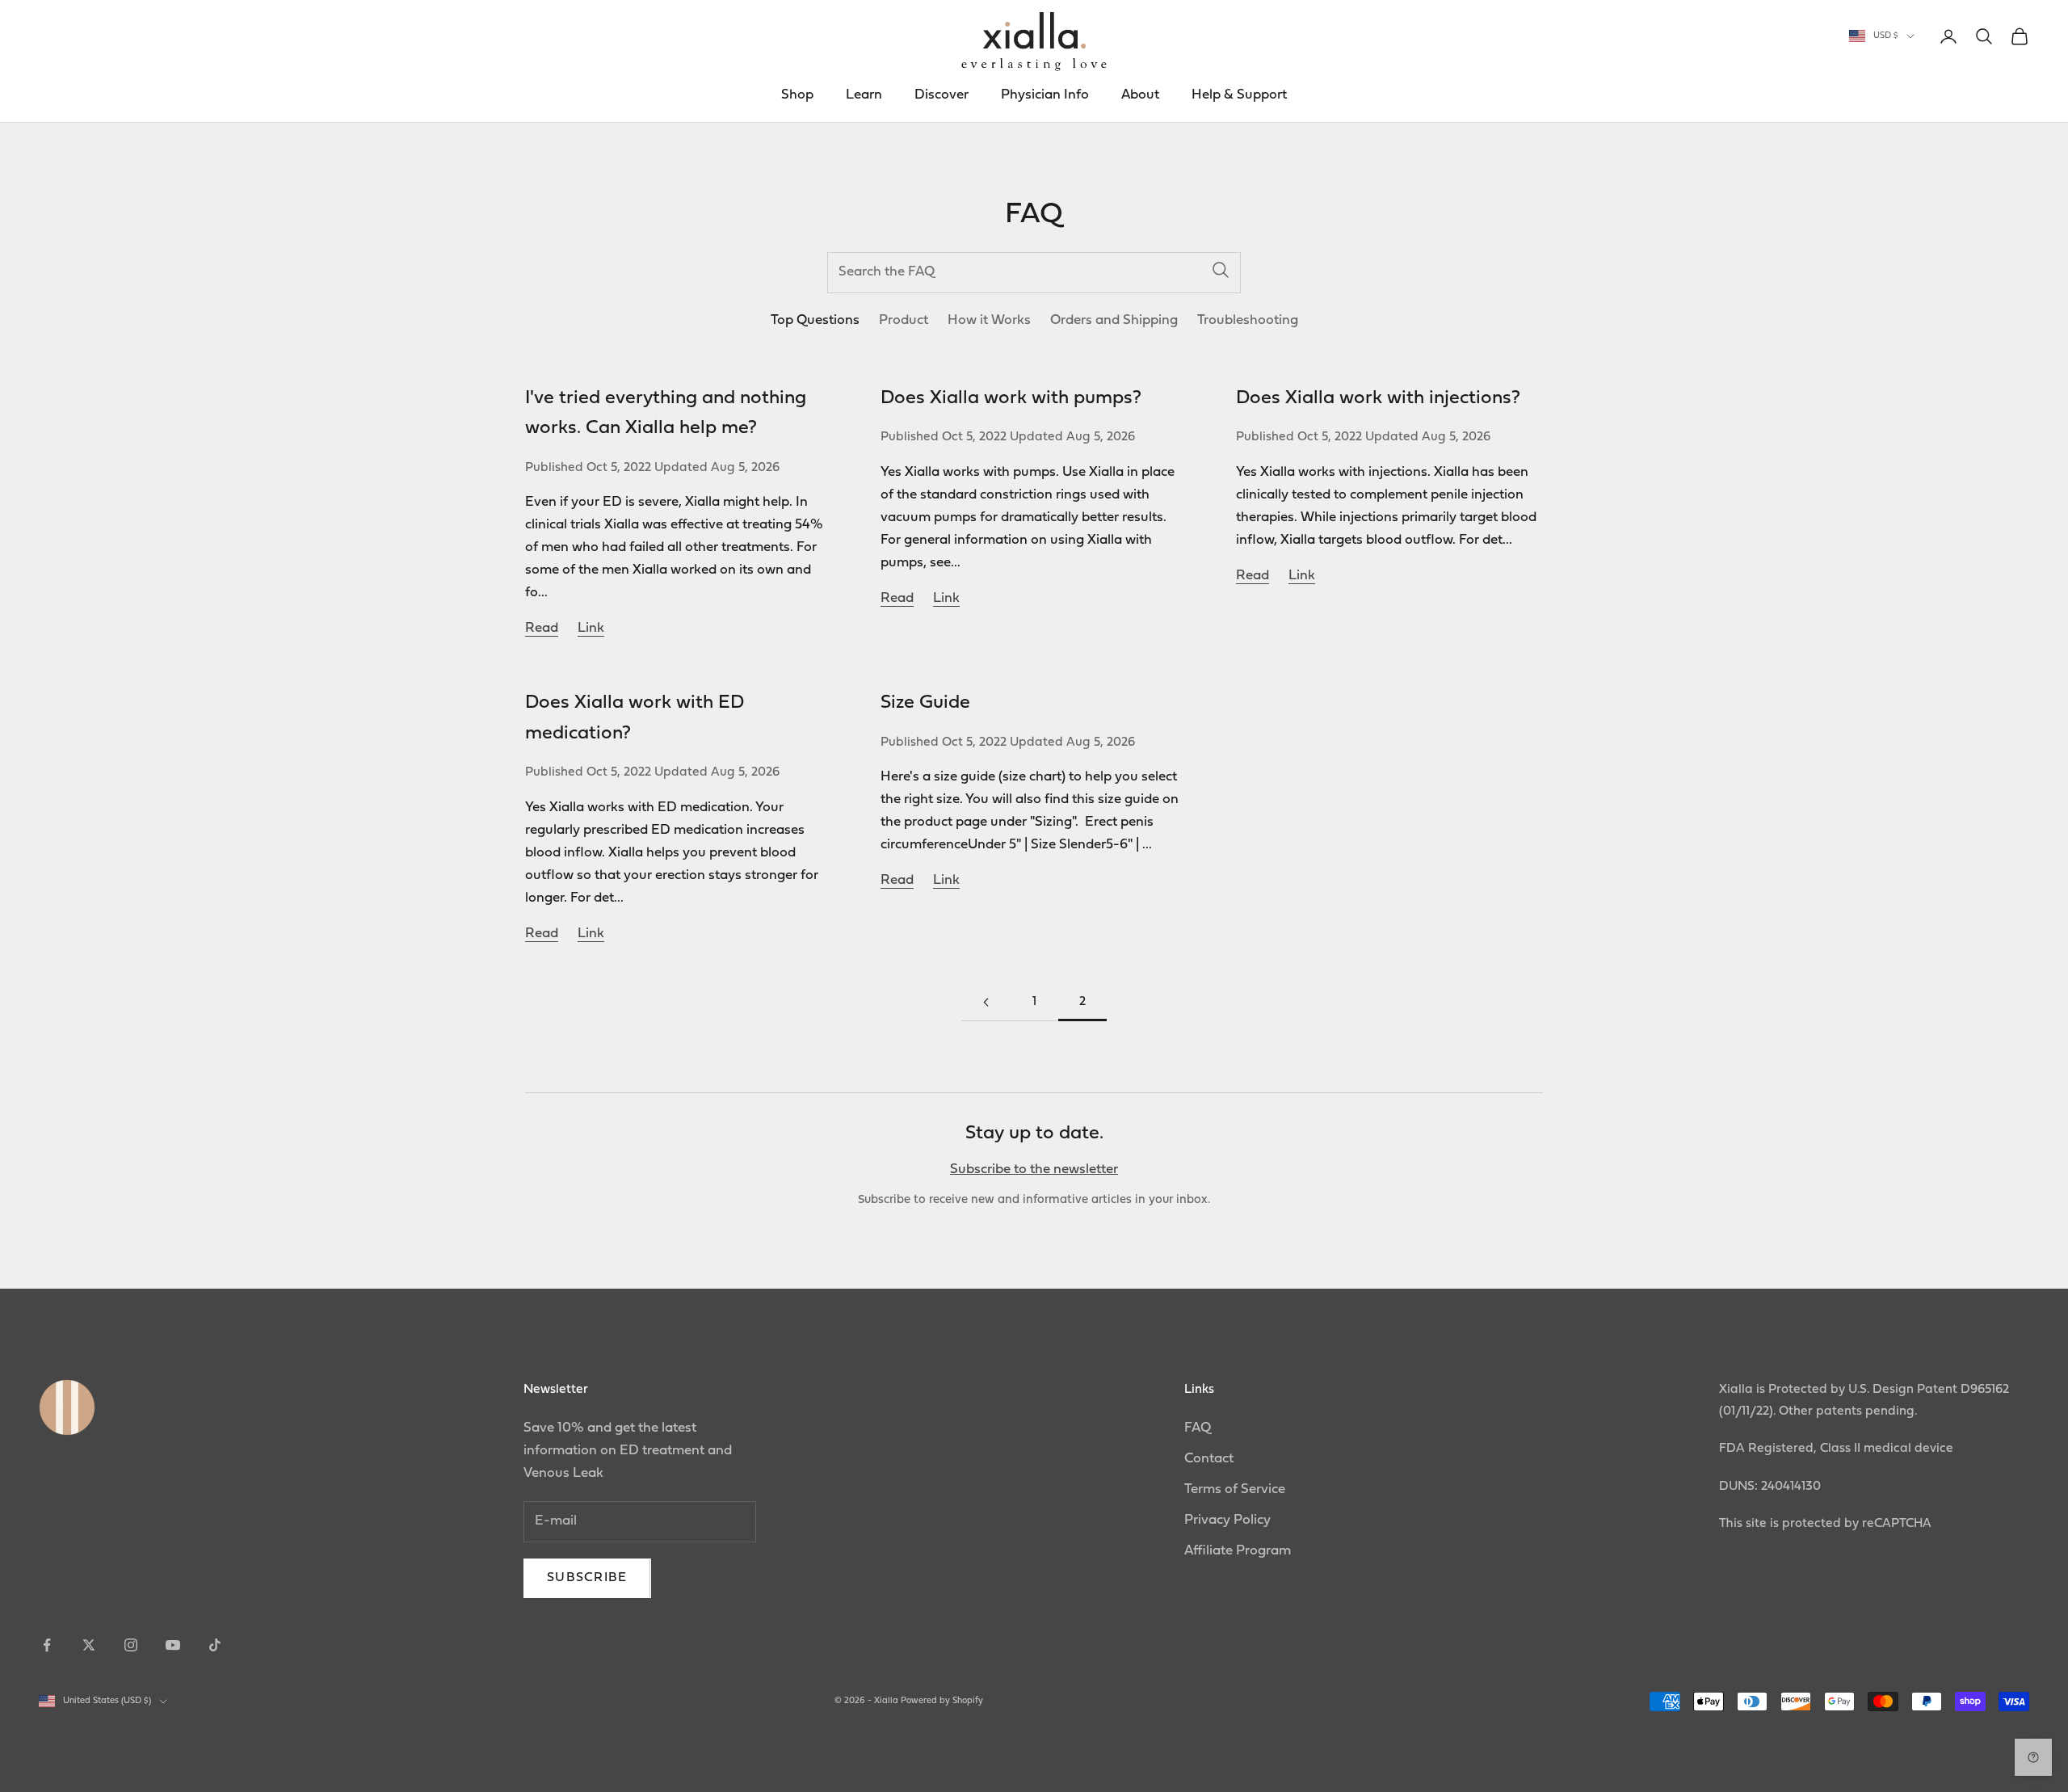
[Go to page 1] (986, 1002)
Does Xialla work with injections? (1378, 398)
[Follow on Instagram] (131, 1645)
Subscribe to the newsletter (1034, 1169)
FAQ (1198, 1428)
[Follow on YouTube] (173, 1645)
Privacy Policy (1227, 1520)
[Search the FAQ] (1221, 270)
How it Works (989, 320)
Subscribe (587, 1578)
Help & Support (1239, 95)
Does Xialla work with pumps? (1011, 398)
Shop (797, 95)
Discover (942, 95)
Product (904, 320)
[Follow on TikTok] (215, 1645)
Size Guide (925, 703)
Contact (1209, 1459)
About (1140, 95)
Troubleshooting (1248, 320)
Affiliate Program (1238, 1551)
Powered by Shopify (942, 1701)
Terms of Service (1235, 1489)
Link (591, 628)
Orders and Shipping (1114, 320)
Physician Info (1045, 95)
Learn (864, 95)
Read (542, 628)
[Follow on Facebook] (47, 1645)
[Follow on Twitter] (89, 1645)
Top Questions (815, 320)
